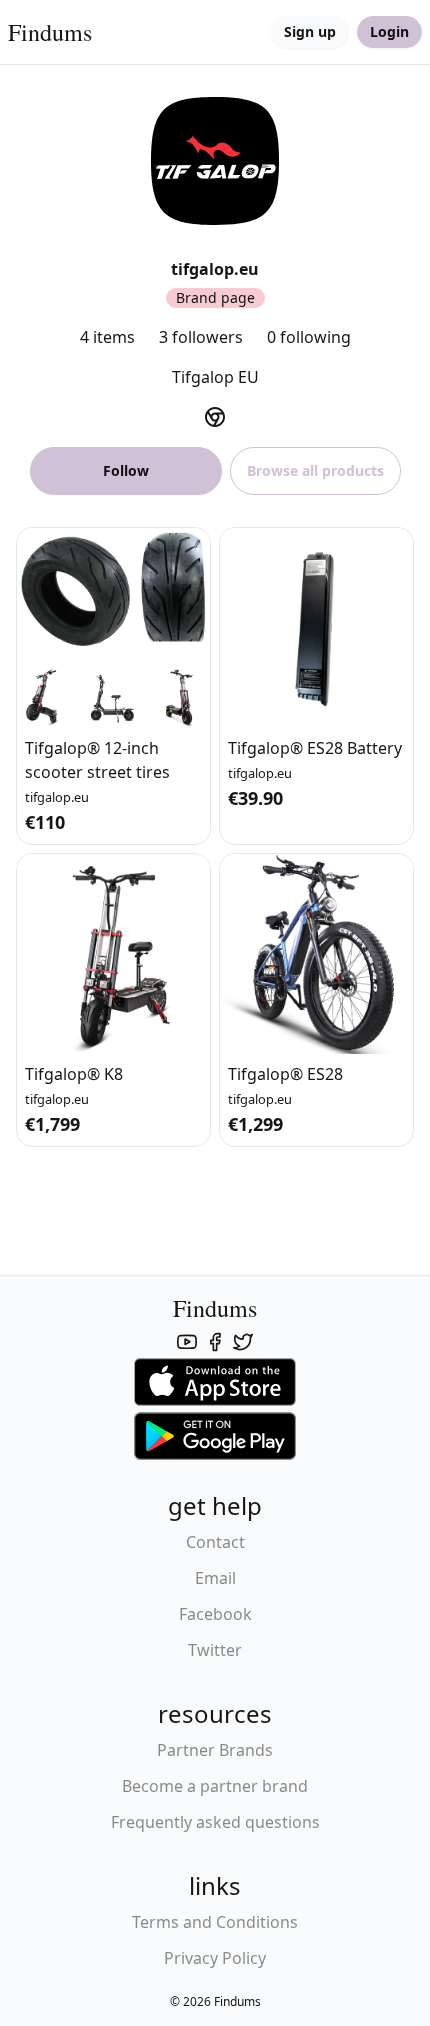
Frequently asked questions (215, 1822)
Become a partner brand (215, 1786)
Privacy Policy (215, 1958)
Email (215, 1578)
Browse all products (315, 470)
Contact (215, 1542)
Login (389, 31)
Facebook (215, 1614)
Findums (50, 32)
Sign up (310, 31)
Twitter (215, 1650)
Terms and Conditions (215, 1922)
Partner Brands (215, 1750)
